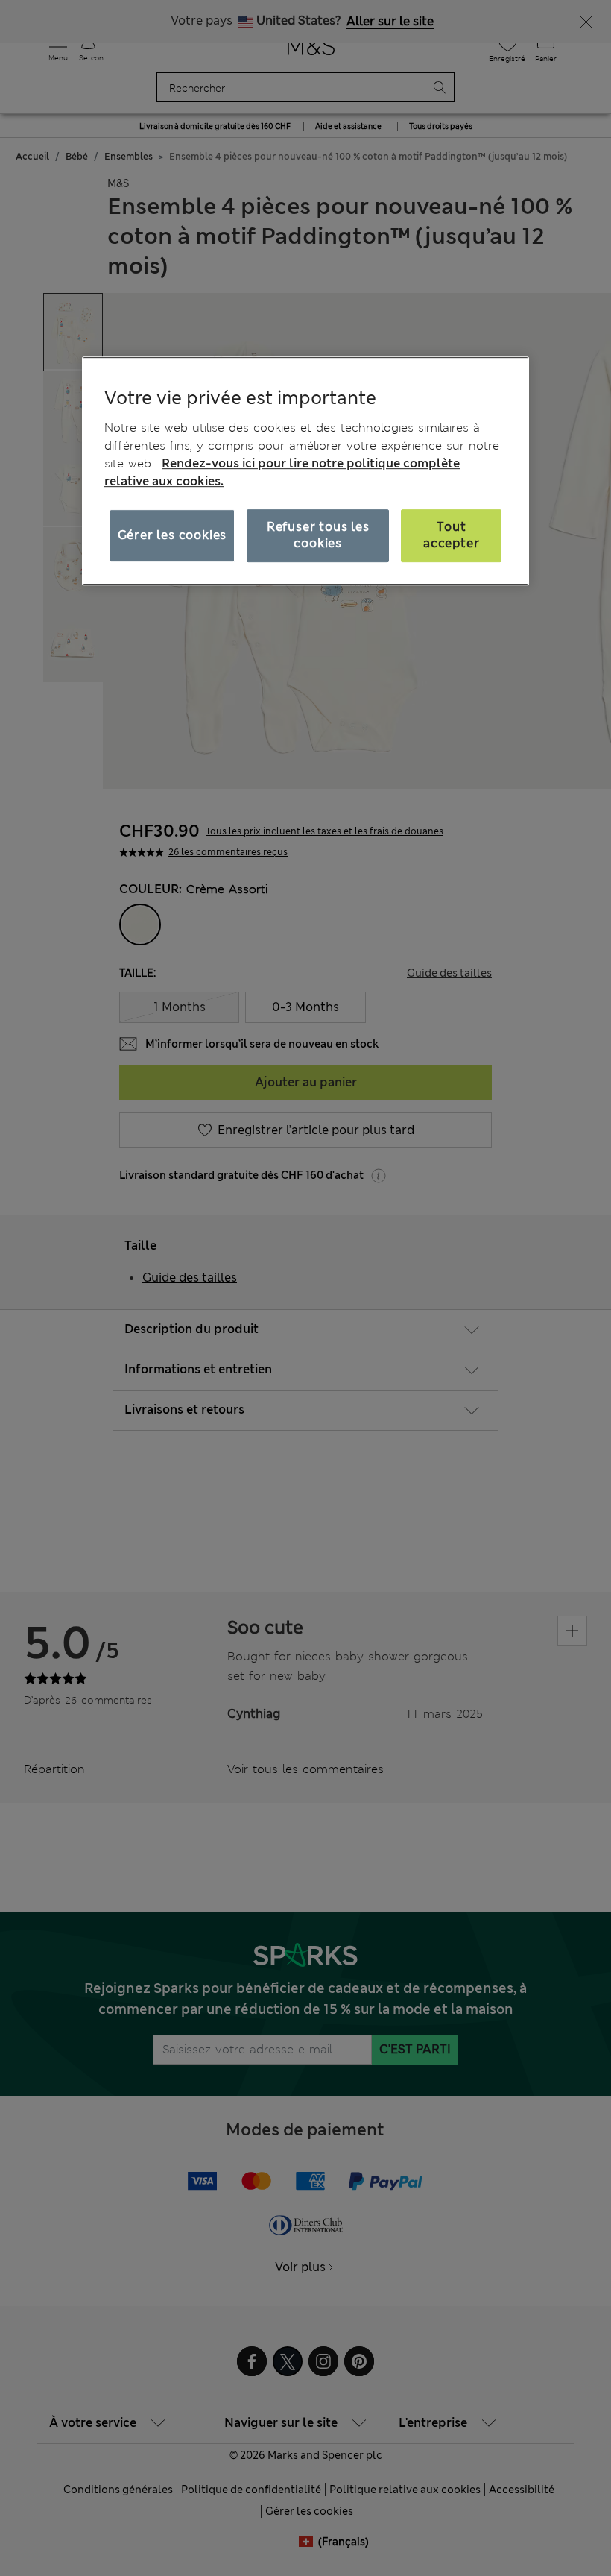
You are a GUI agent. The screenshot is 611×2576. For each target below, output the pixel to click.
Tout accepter (451, 535)
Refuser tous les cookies (318, 535)
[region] (305, 470)
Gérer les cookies (172, 535)
